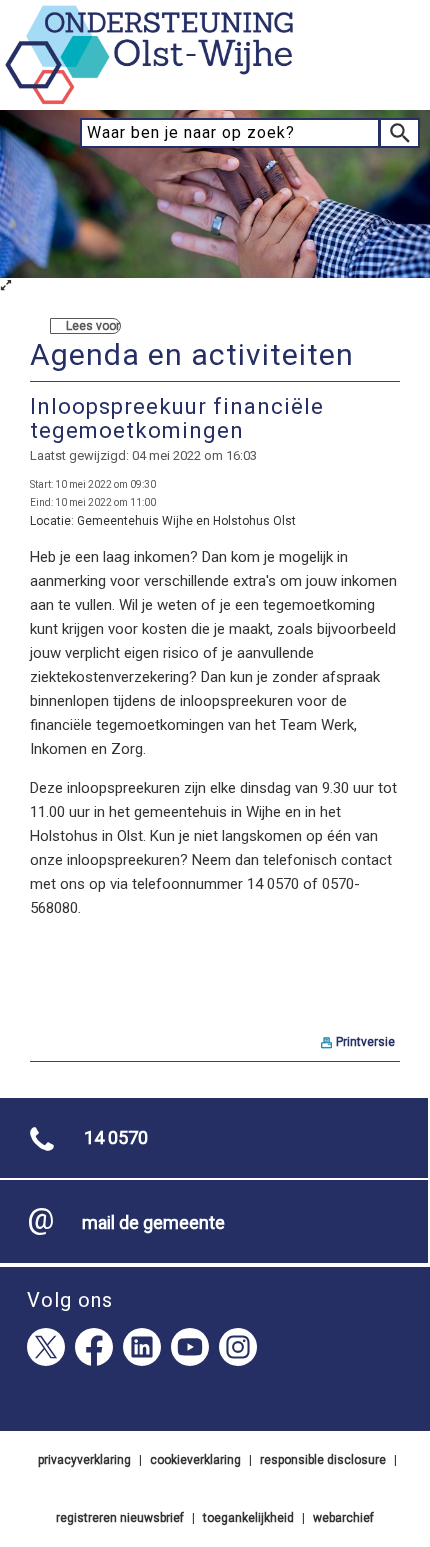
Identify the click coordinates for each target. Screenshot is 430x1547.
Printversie (365, 1042)
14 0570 (116, 1137)
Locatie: (52, 521)
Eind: (41, 502)
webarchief (343, 1518)
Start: (41, 484)
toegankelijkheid (248, 1518)
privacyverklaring (84, 1460)
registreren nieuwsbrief (120, 1518)
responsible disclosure (323, 1460)
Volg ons (70, 1300)
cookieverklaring (195, 1460)
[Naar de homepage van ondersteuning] (150, 101)
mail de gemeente (153, 1222)
